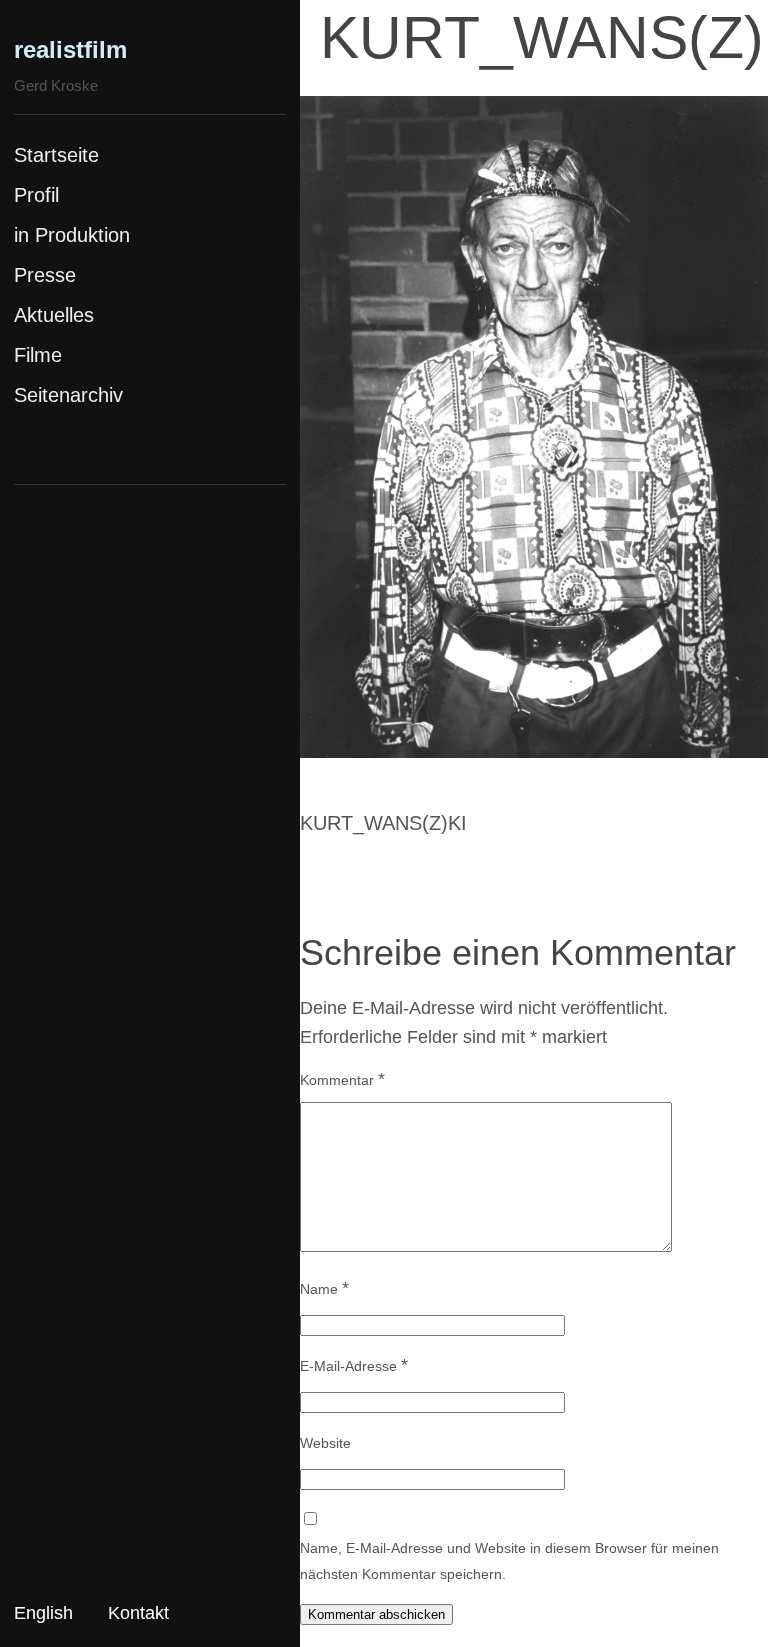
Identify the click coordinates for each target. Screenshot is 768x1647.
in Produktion (72, 235)
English (43, 1613)
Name (324, 1288)
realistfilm (70, 49)
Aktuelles (54, 315)
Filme (38, 355)
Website (325, 1443)
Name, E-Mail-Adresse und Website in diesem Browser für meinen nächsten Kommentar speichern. (509, 1561)
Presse (45, 275)
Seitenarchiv (68, 395)
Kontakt (138, 1613)
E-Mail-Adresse (354, 1365)
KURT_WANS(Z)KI (383, 823)
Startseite (56, 155)
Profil (36, 195)
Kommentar (342, 1079)
